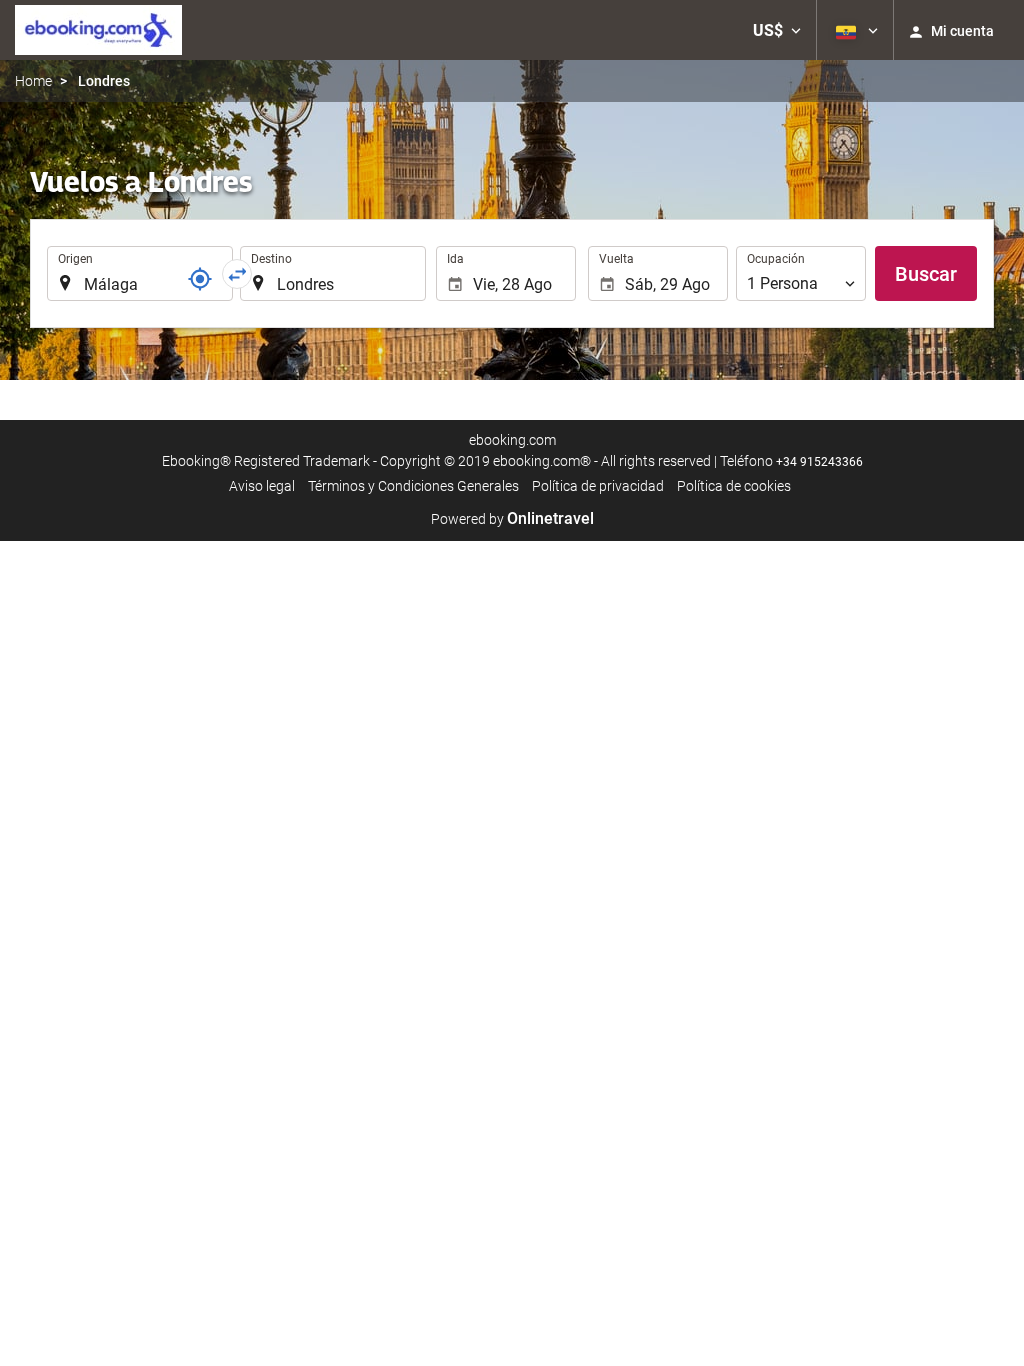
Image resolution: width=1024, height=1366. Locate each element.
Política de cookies (734, 486)
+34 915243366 (819, 462)
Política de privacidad (598, 486)
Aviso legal (262, 486)
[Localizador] (200, 279)
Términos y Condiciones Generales (413, 486)
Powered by (512, 519)
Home (33, 81)
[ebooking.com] (98, 30)
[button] (777, 30)
